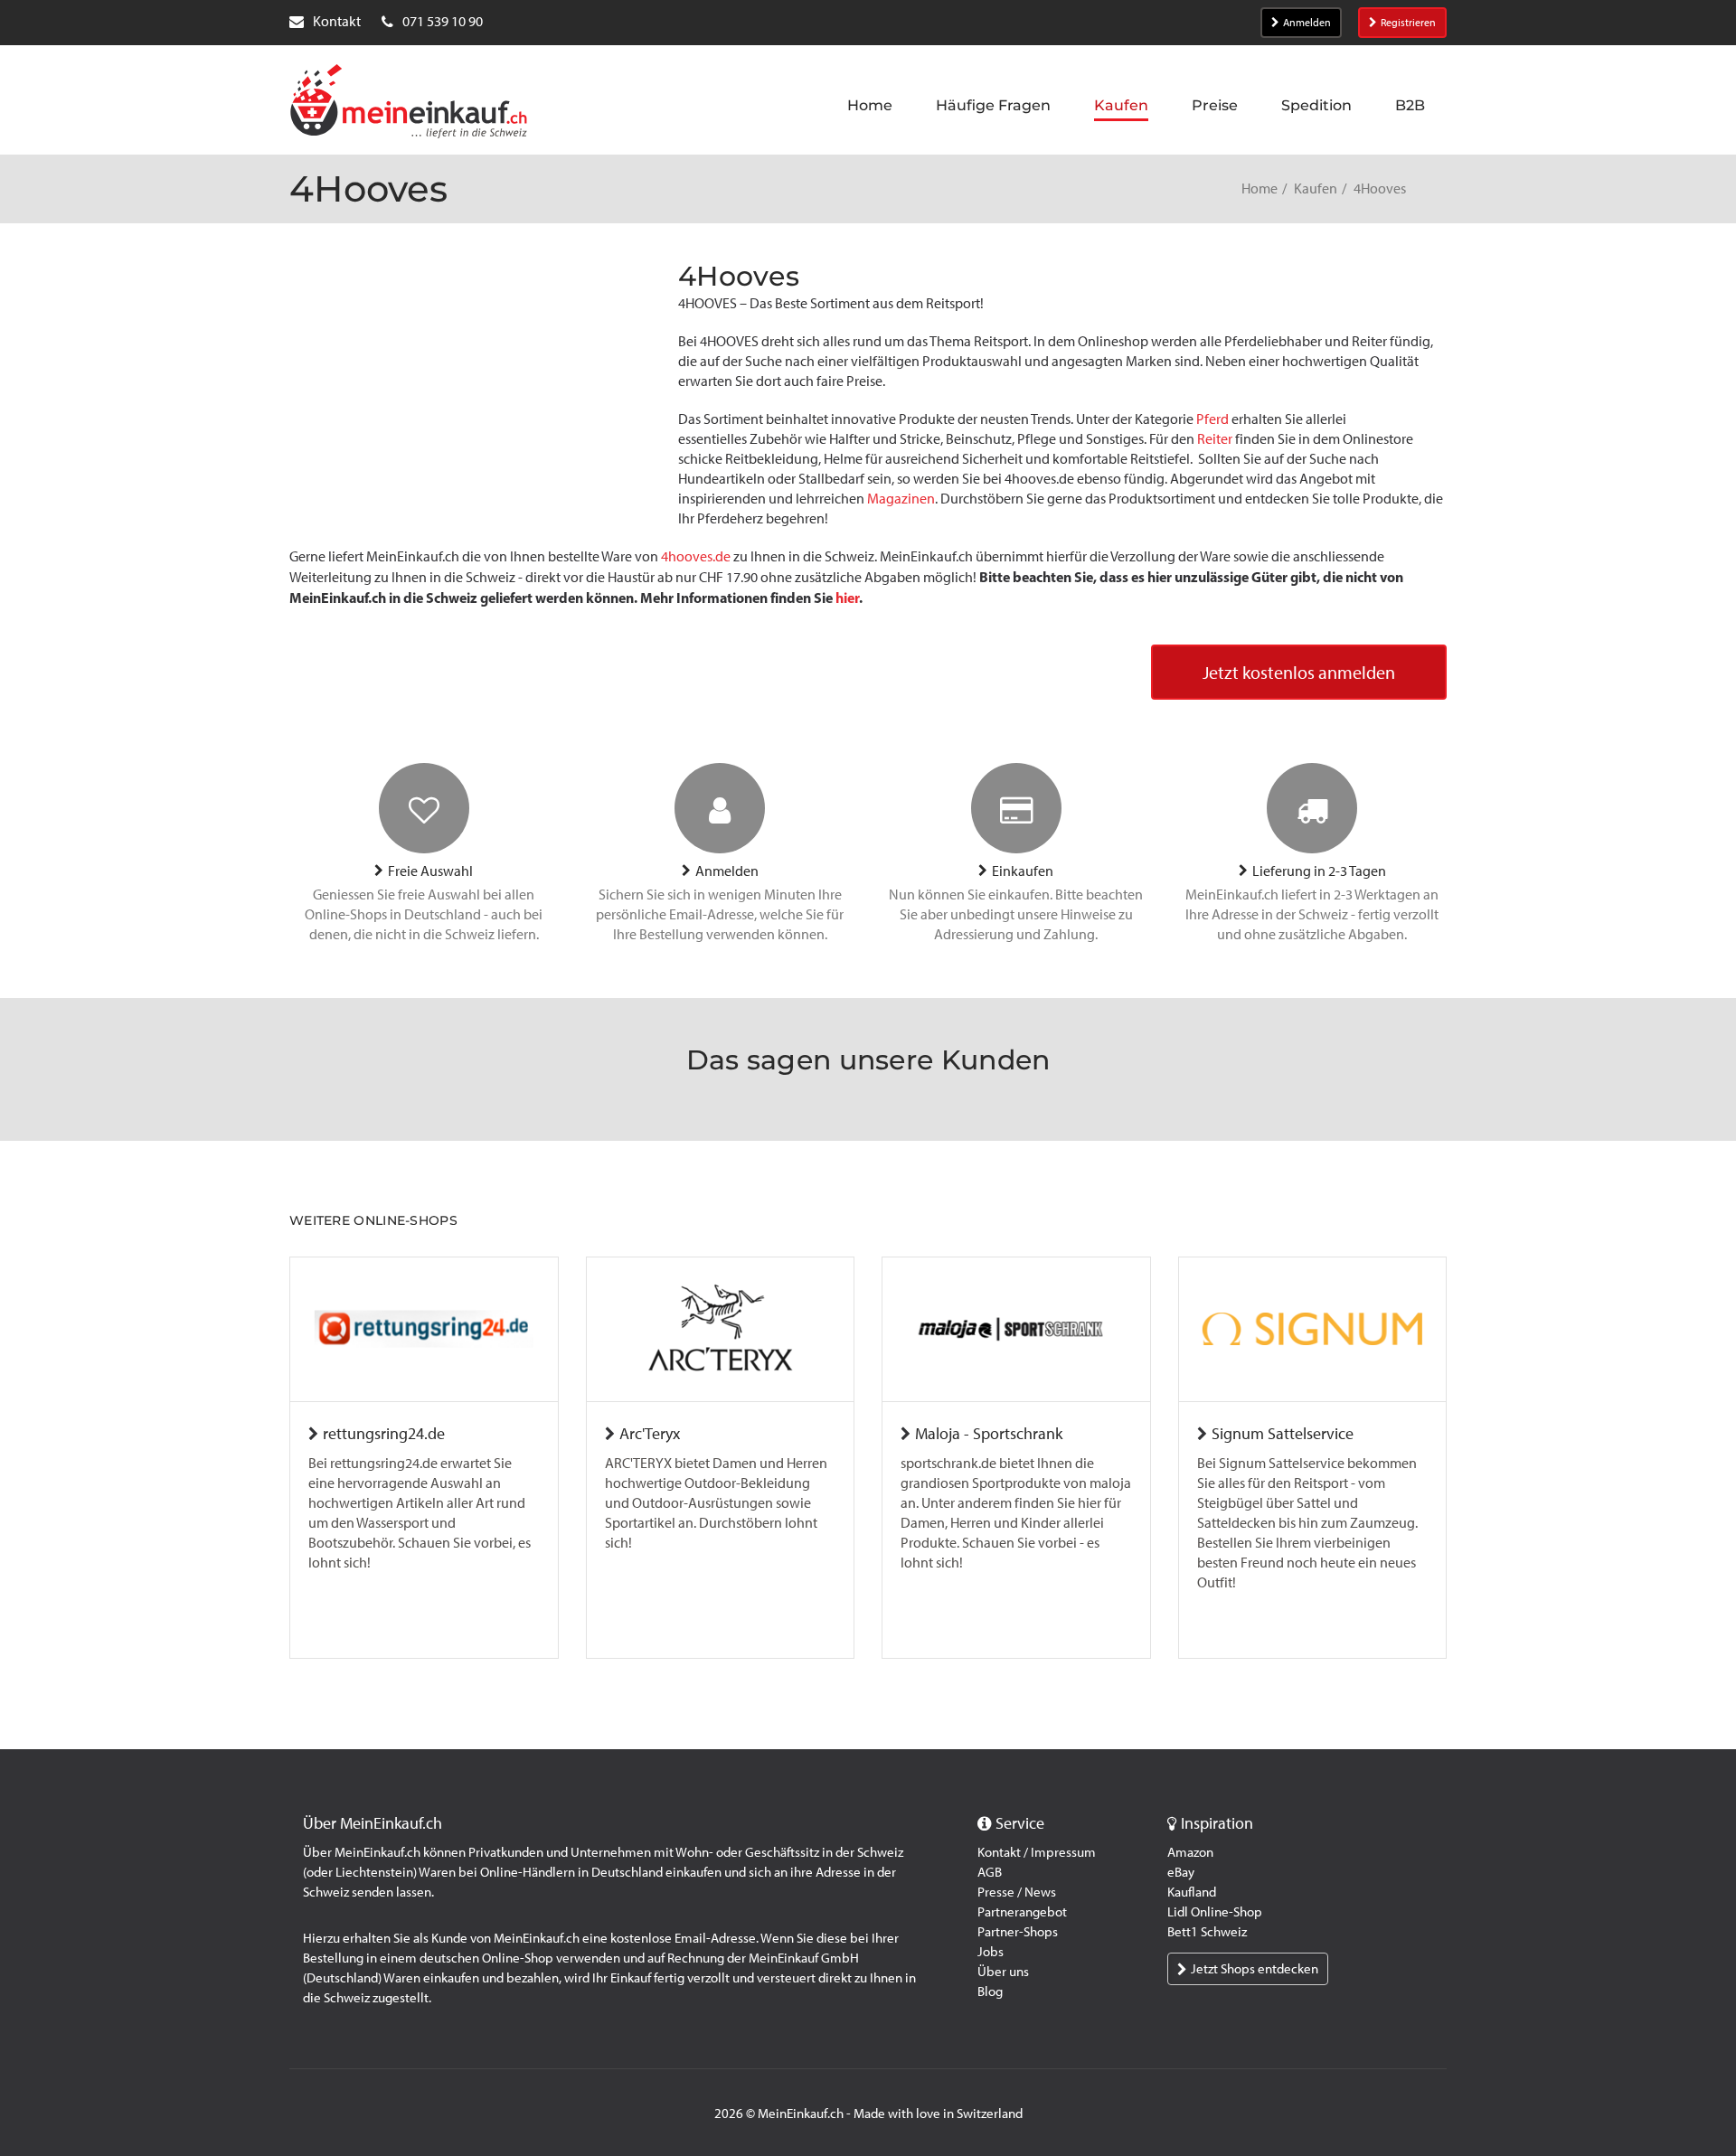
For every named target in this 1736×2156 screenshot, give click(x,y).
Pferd (1211, 419)
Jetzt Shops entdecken (1255, 1969)
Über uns (1003, 1972)
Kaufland (1192, 1892)
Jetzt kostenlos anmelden (1299, 673)
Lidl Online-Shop (1215, 1912)
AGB (990, 1872)
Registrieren (1408, 23)
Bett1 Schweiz (1207, 1932)
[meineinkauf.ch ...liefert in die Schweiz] (409, 103)
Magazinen (901, 499)
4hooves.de (696, 556)
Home (1260, 188)
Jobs (991, 1952)
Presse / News (1017, 1892)
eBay (1181, 1872)
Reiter (1216, 439)
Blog (990, 1991)
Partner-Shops (1018, 1932)
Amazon (1190, 1852)
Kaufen (1316, 188)
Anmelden (1307, 23)
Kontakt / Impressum (1037, 1852)
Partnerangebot (1022, 1912)
